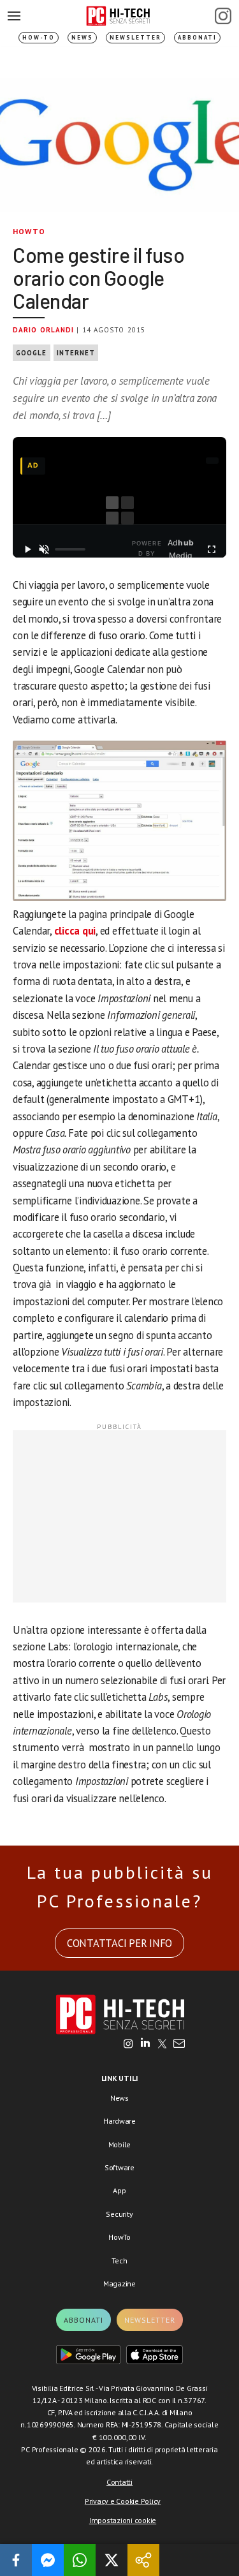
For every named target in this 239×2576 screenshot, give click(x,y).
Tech (119, 2261)
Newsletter (135, 37)
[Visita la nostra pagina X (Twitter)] (162, 2045)
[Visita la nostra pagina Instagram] (128, 2045)
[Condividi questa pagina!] (143, 2560)
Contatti (119, 2482)
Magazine (119, 2284)
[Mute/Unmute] (44, 549)
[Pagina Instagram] (223, 16)
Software (119, 2167)
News (82, 37)
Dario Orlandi (43, 330)
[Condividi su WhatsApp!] (80, 2560)
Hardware (119, 2121)
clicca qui (75, 931)
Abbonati (197, 37)
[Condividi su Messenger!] (48, 2560)
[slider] (70, 549)
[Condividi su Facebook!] (16, 2560)
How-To (39, 37)
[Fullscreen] (212, 549)
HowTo (29, 231)
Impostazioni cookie (123, 2520)
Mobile (120, 2144)
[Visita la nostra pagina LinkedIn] (145, 2045)
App (119, 2190)
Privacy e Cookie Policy (123, 2501)
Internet (76, 353)
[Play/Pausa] (27, 549)
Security (119, 2214)
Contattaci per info (119, 1943)
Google (32, 353)
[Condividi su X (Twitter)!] (112, 2560)
